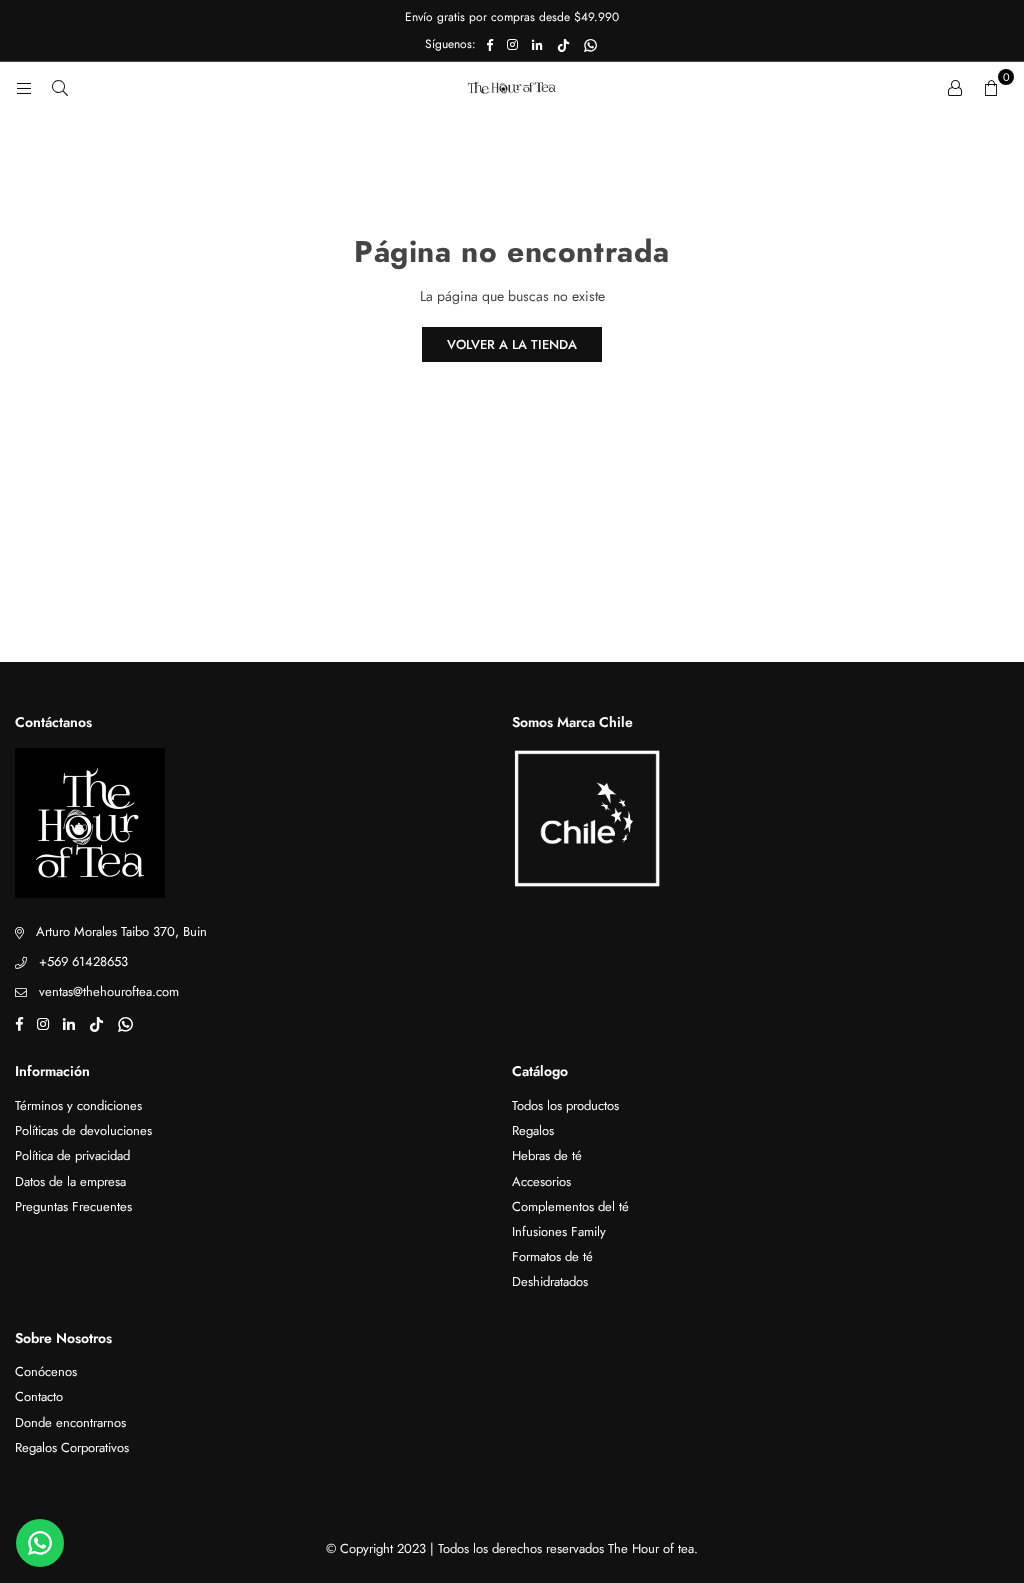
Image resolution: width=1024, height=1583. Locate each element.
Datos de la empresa (70, 1181)
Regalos (533, 1130)
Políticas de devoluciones (83, 1130)
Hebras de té (547, 1155)
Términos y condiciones (78, 1105)
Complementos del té (570, 1206)
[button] (991, 87)
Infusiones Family (559, 1231)
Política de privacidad (72, 1155)
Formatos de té (552, 1256)
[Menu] (24, 87)
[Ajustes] (955, 87)
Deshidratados (550, 1281)
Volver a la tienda (512, 344)
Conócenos (46, 1371)
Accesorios (541, 1181)
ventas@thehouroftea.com (109, 991)
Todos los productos (565, 1105)
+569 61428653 (83, 961)
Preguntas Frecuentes (73, 1206)
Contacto (39, 1396)
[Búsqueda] (60, 87)
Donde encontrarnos (70, 1422)
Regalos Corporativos (72, 1447)
